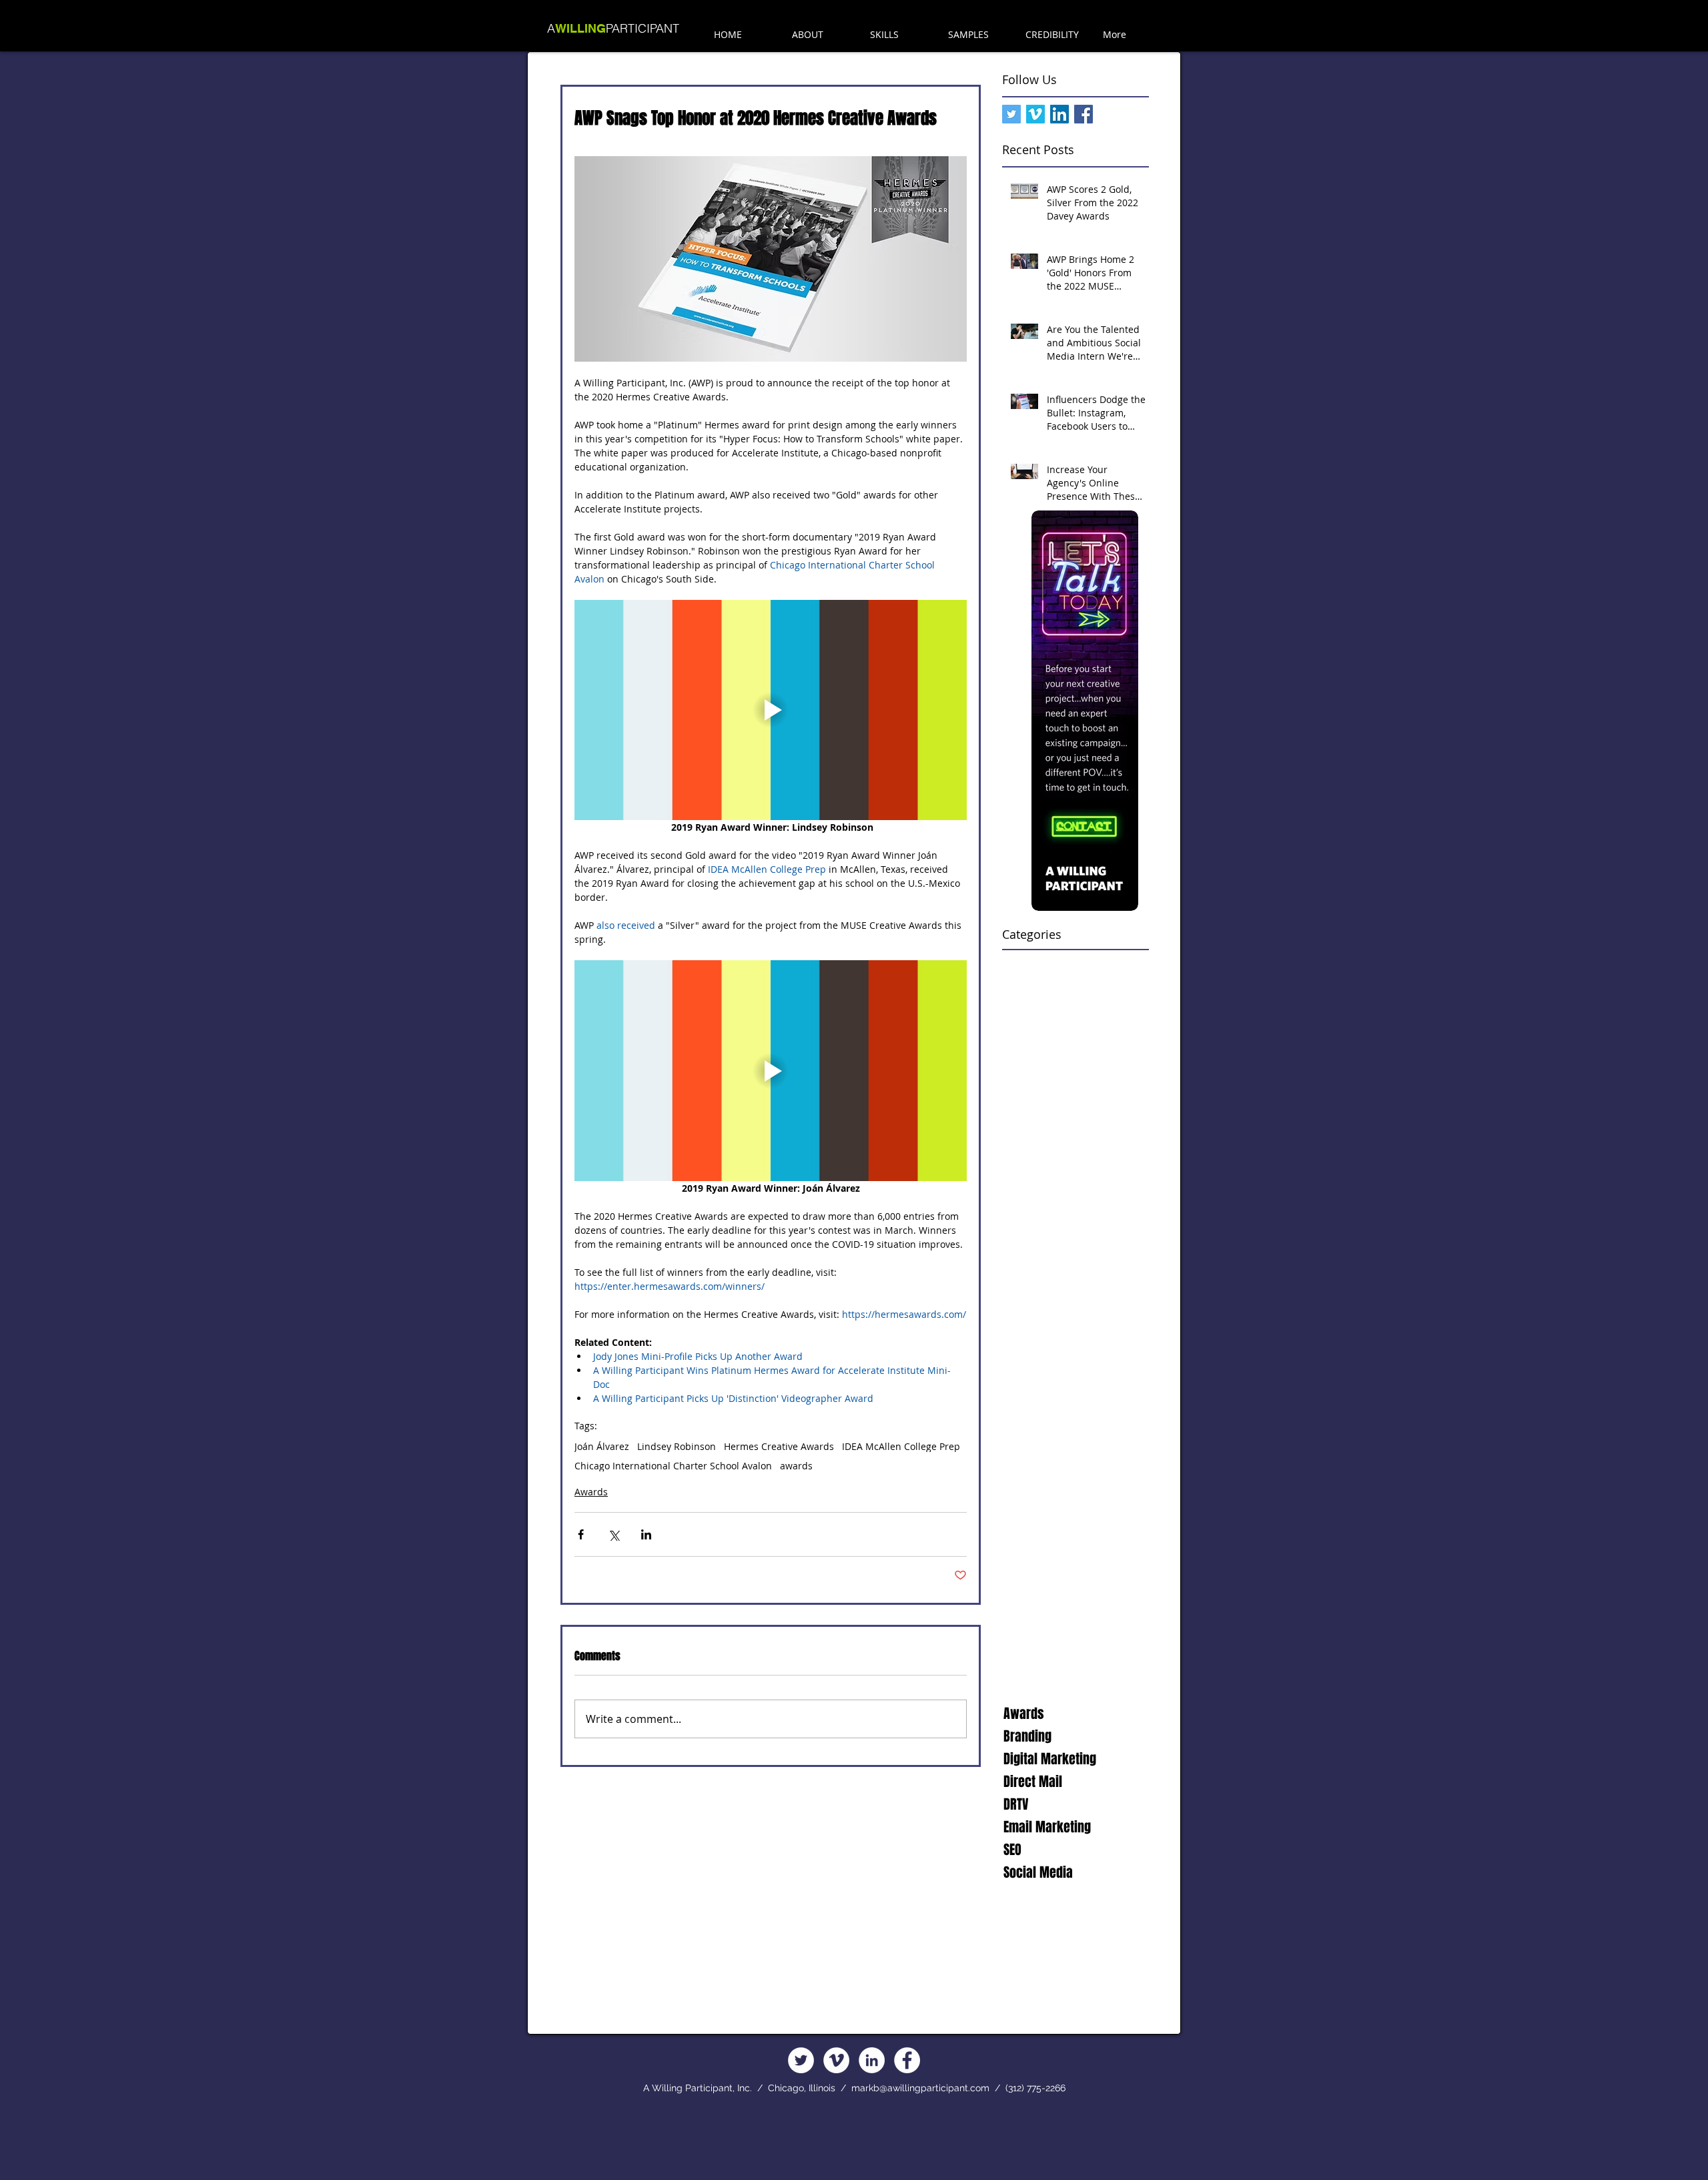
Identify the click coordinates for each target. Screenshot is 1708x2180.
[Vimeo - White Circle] (836, 2060)
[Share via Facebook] (581, 1534)
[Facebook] (907, 2060)
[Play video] (771, 710)
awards (796, 1466)
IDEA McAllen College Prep (901, 1446)
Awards (591, 1492)
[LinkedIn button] (1059, 114)
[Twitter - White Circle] (801, 2060)
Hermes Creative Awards (779, 1446)
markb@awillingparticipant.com (920, 2088)
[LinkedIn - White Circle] (872, 2060)
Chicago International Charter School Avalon (673, 1466)
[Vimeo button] (1035, 114)
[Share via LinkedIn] (646, 1534)
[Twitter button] (1011, 114)
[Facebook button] (1084, 114)
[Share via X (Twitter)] (613, 1534)
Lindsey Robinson (677, 1446)
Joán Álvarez (602, 1446)
